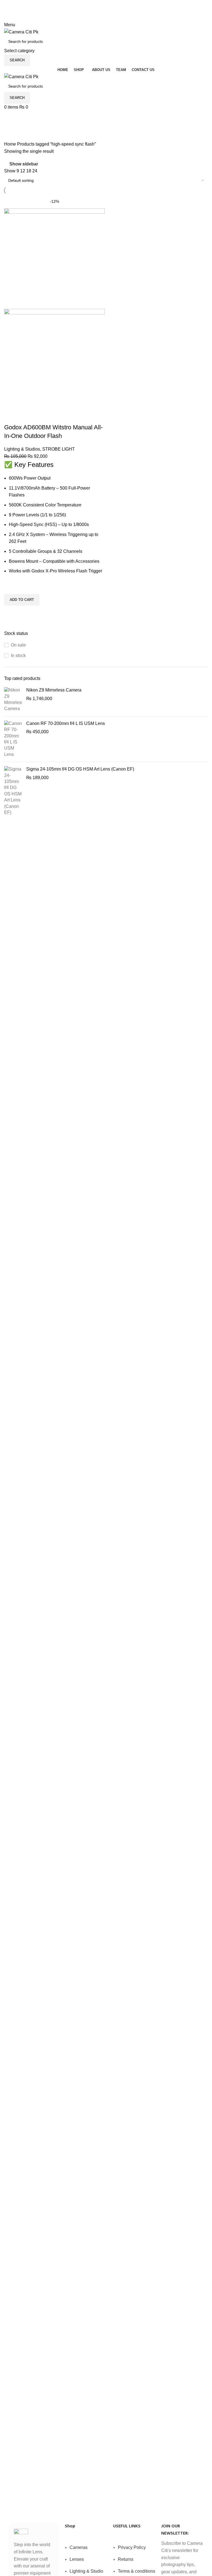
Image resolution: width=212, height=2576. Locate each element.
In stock (18, 655)
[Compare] (11, 416)
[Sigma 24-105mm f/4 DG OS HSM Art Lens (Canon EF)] (13, 791)
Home (11, 144)
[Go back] (11, 117)
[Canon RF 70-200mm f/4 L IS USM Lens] (13, 739)
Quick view (11, 613)
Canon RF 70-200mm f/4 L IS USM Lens (66, 723)
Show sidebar (24, 164)
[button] (22, 600)
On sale (18, 645)
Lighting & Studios (22, 449)
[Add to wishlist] (11, 587)
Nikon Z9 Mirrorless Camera (54, 690)
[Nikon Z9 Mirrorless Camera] (13, 700)
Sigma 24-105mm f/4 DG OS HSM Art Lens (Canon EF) (80, 769)
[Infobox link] (106, 1462)
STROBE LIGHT (59, 449)
